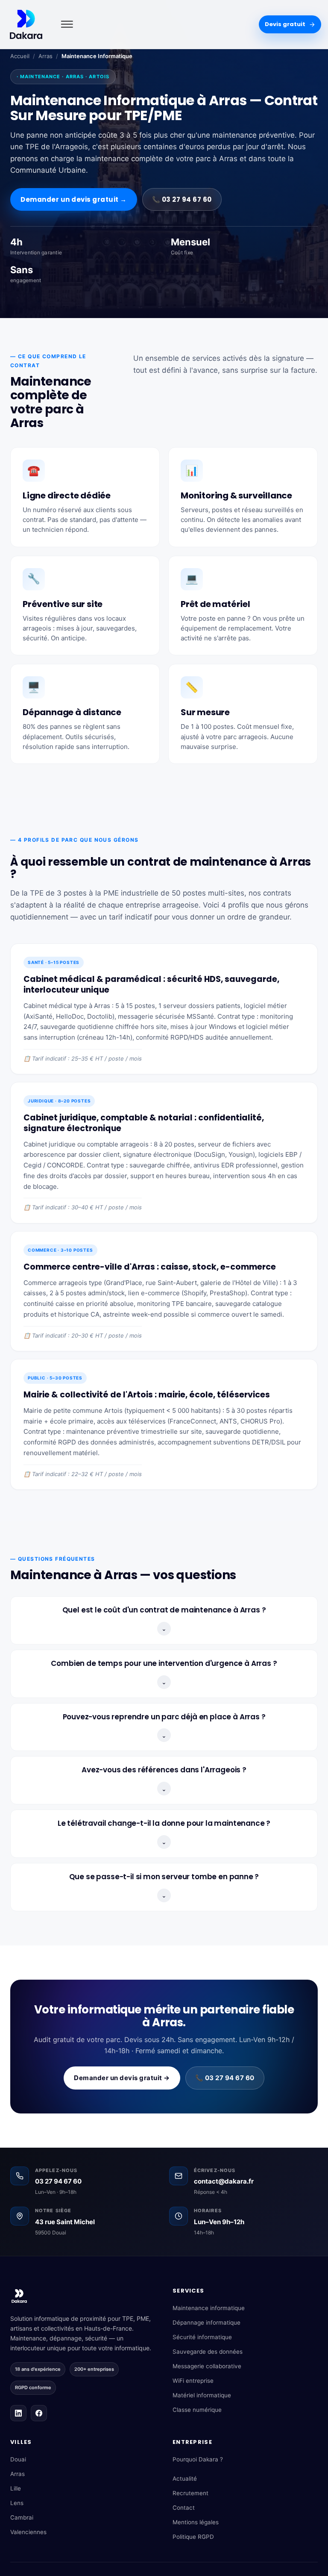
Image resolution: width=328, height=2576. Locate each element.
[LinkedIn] (18, 2413)
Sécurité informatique (202, 2337)
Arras (45, 56)
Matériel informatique (202, 2395)
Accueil (20, 56)
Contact (184, 2508)
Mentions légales (196, 2522)
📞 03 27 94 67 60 (182, 199)
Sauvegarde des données (208, 2352)
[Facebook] (39, 2413)
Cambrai (22, 2517)
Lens (17, 2503)
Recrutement (190, 2493)
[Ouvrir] (66, 25)
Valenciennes (28, 2532)
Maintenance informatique (209, 2308)
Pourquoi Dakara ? (198, 2459)
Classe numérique (197, 2410)
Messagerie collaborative (207, 2366)
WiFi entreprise (193, 2381)
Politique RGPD (193, 2537)
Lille (16, 2488)
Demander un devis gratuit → (74, 199)
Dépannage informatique (206, 2323)
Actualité (185, 2479)
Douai (18, 2459)
